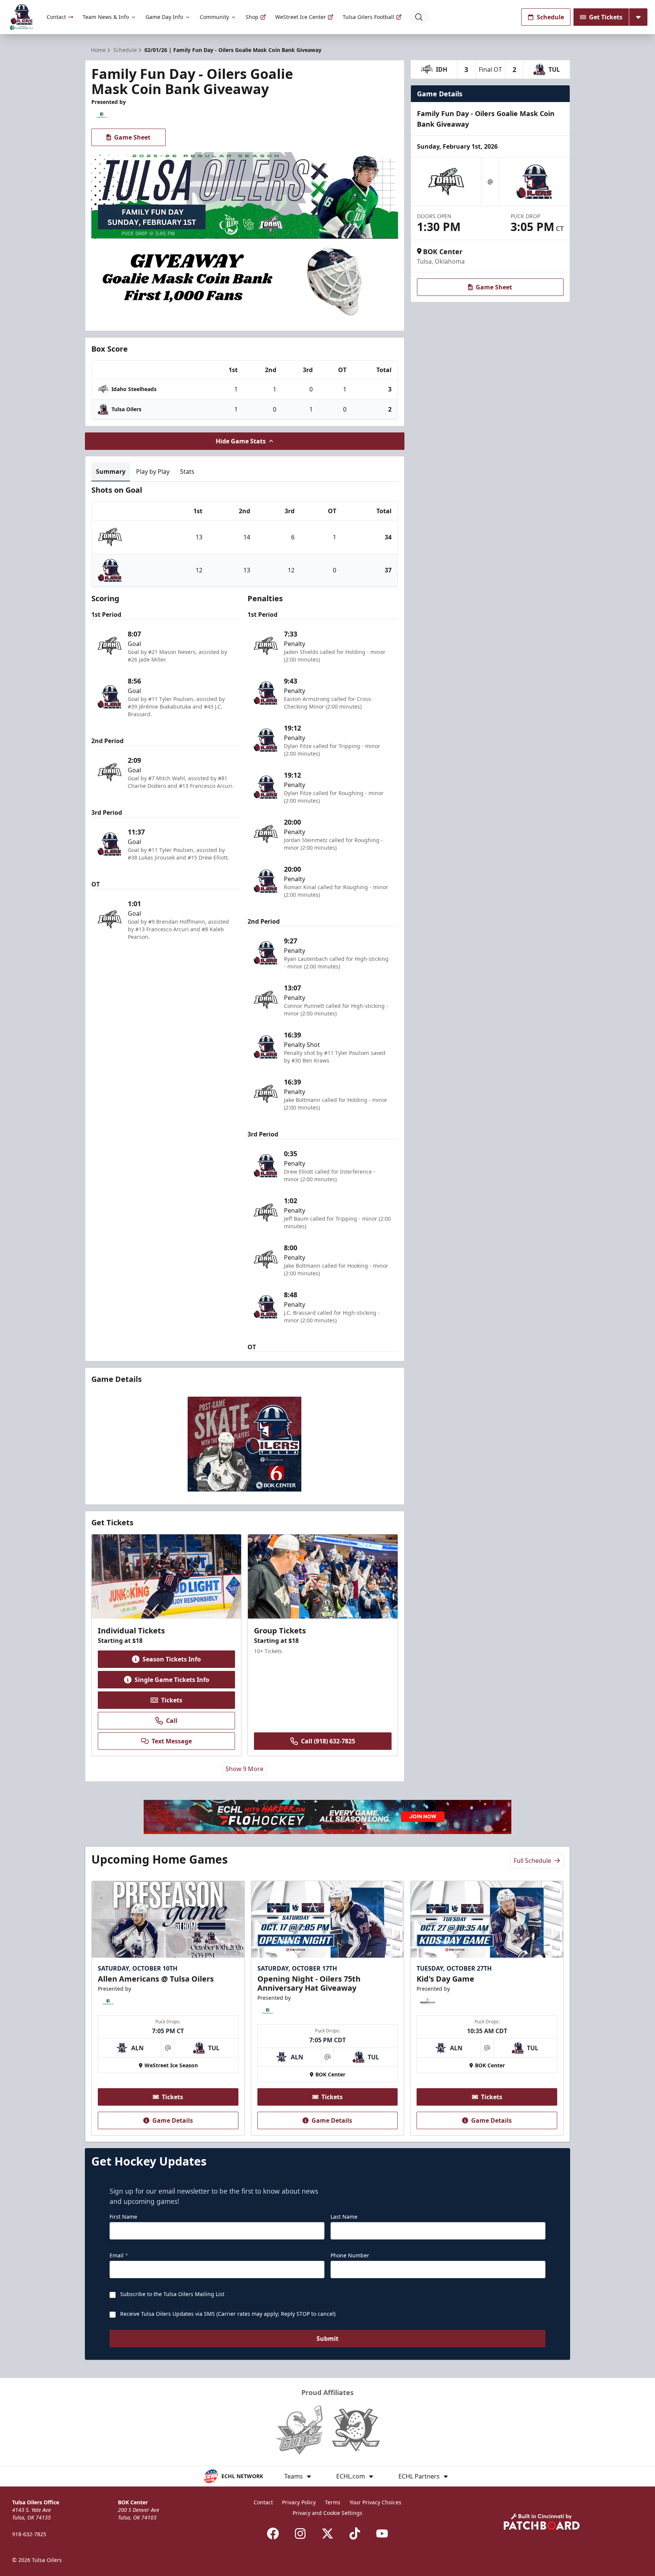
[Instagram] (300, 2534)
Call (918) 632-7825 (328, 1741)
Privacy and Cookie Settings (327, 2513)
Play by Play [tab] (153, 472)
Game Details (173, 2120)
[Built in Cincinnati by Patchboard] (542, 2522)
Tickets (172, 1700)
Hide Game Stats (241, 441)
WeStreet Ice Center (301, 17)
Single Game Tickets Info (172, 1680)
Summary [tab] (111, 472)
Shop (252, 17)
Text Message (172, 1741)
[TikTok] (355, 2534)
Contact (56, 17)
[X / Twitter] (327, 2534)
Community (214, 17)
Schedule (550, 17)
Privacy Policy (299, 2502)
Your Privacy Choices (375, 2502)
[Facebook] (273, 2534)
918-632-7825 (29, 2534)
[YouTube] (382, 2534)
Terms (333, 2502)
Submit (327, 2339)
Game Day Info (164, 17)
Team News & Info (106, 17)
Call (172, 1721)
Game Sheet (132, 137)
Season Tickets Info (172, 1659)
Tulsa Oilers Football (368, 17)
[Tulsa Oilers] (22, 17)
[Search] (419, 17)
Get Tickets (606, 17)
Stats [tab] (187, 472)
